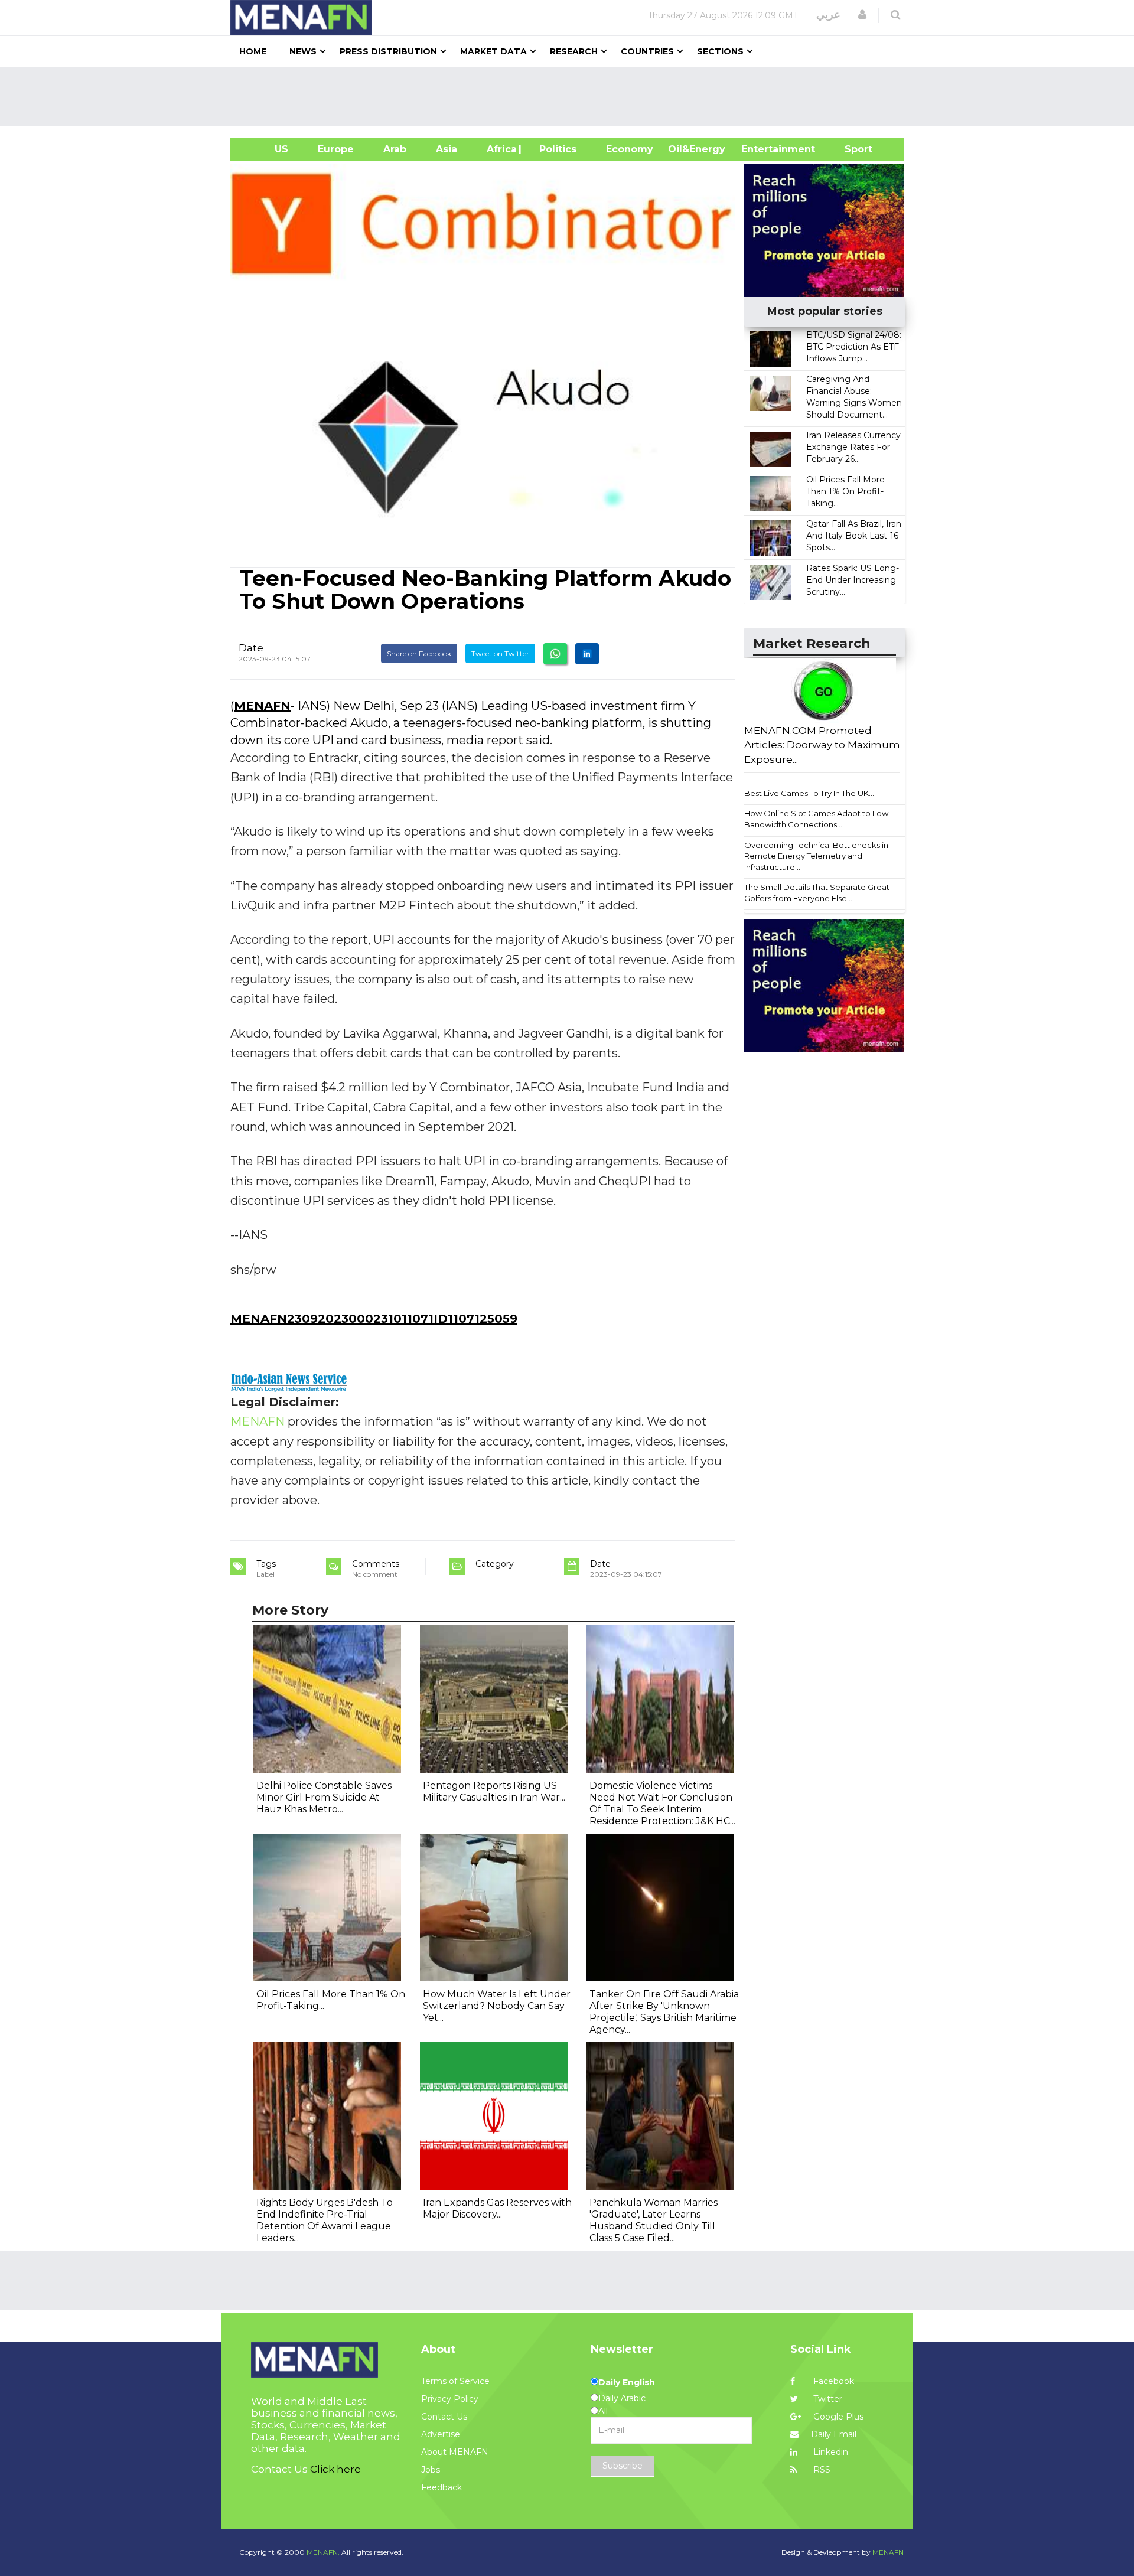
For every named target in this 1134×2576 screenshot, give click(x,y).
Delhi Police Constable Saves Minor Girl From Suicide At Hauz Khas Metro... (324, 1797)
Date (251, 648)
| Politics (555, 149)
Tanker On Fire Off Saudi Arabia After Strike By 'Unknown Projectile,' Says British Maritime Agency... (664, 2012)
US (267, 149)
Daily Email (834, 2434)
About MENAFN (455, 2452)
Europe (336, 149)
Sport (851, 149)
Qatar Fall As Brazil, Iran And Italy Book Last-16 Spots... (854, 536)
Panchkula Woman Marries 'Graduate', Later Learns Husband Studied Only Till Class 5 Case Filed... (654, 2220)
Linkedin (830, 2452)
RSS (821, 2470)
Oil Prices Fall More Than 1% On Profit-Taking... (845, 491)
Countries (647, 51)
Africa (500, 149)
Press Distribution (388, 51)
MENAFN (262, 706)
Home (253, 51)
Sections (720, 51)
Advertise (441, 2434)
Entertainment (760, 149)
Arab (395, 149)
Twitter (827, 2399)
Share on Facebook (419, 653)
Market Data (493, 51)
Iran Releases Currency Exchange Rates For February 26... (853, 447)
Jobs (431, 2470)
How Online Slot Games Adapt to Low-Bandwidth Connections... (818, 819)
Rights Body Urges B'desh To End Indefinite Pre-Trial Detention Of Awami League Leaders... (325, 2220)
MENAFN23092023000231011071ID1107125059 (374, 1319)
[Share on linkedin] (587, 654)
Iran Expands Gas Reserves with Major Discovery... (497, 2208)
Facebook (832, 2381)
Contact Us (444, 2417)
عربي (828, 15)
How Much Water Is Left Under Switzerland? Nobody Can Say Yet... (497, 2006)
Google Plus (837, 2417)
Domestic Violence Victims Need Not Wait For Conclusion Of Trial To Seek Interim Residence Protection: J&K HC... (662, 1803)
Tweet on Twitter (500, 653)
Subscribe (623, 2466)
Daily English (627, 2382)
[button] (862, 15)
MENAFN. (323, 2552)
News (303, 51)
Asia (447, 149)
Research (574, 51)
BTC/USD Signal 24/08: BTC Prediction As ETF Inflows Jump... (854, 347)
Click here (335, 2469)
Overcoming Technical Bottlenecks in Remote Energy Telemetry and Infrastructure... (816, 856)
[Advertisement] (572, 96)
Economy (630, 149)
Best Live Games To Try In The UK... (809, 793)
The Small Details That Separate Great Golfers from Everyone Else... (817, 893)
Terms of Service (455, 2381)
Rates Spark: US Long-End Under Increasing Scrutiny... (853, 580)
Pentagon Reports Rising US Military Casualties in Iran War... (494, 1791)
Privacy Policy (450, 2399)
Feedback (441, 2487)
